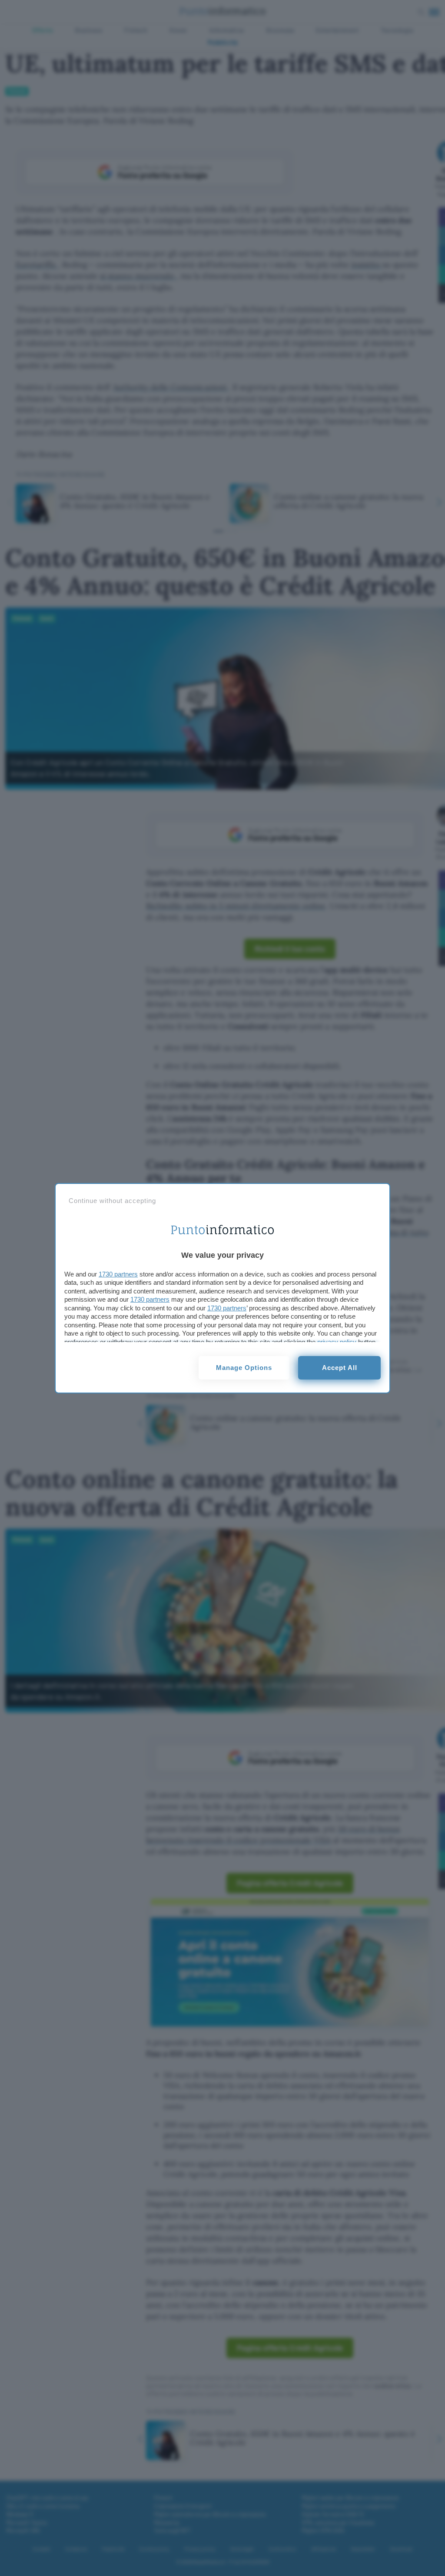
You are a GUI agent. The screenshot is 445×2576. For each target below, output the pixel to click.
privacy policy (337, 1342)
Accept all (340, 1368)
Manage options (244, 1368)
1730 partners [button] (118, 1274)
